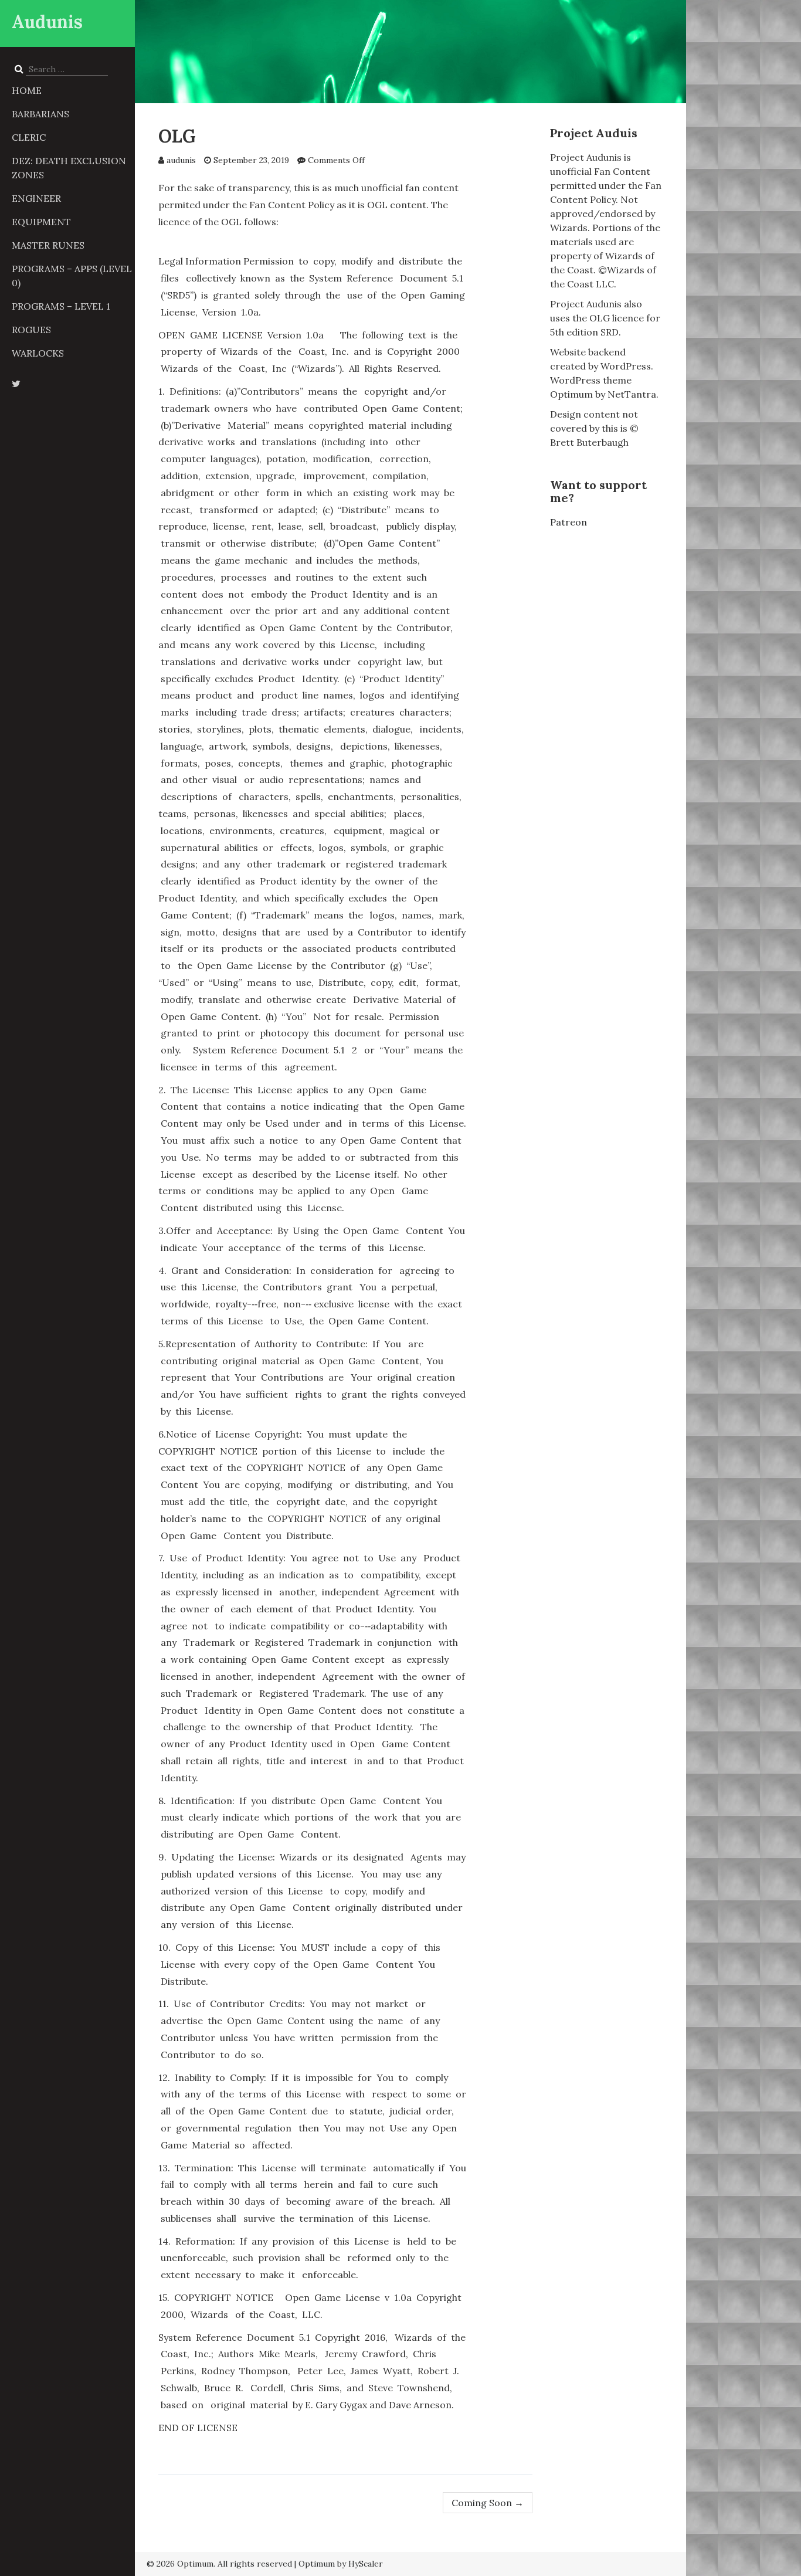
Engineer (36, 198)
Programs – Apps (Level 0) (72, 276)
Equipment (41, 222)
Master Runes (48, 245)
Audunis (47, 22)
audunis (181, 160)
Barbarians (40, 114)
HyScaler (366, 2564)
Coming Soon (488, 2503)
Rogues (31, 330)
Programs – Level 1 (61, 306)
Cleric (29, 137)
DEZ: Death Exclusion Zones (69, 168)
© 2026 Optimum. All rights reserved (219, 2564)
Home (27, 90)
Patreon (568, 522)
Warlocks (38, 353)
